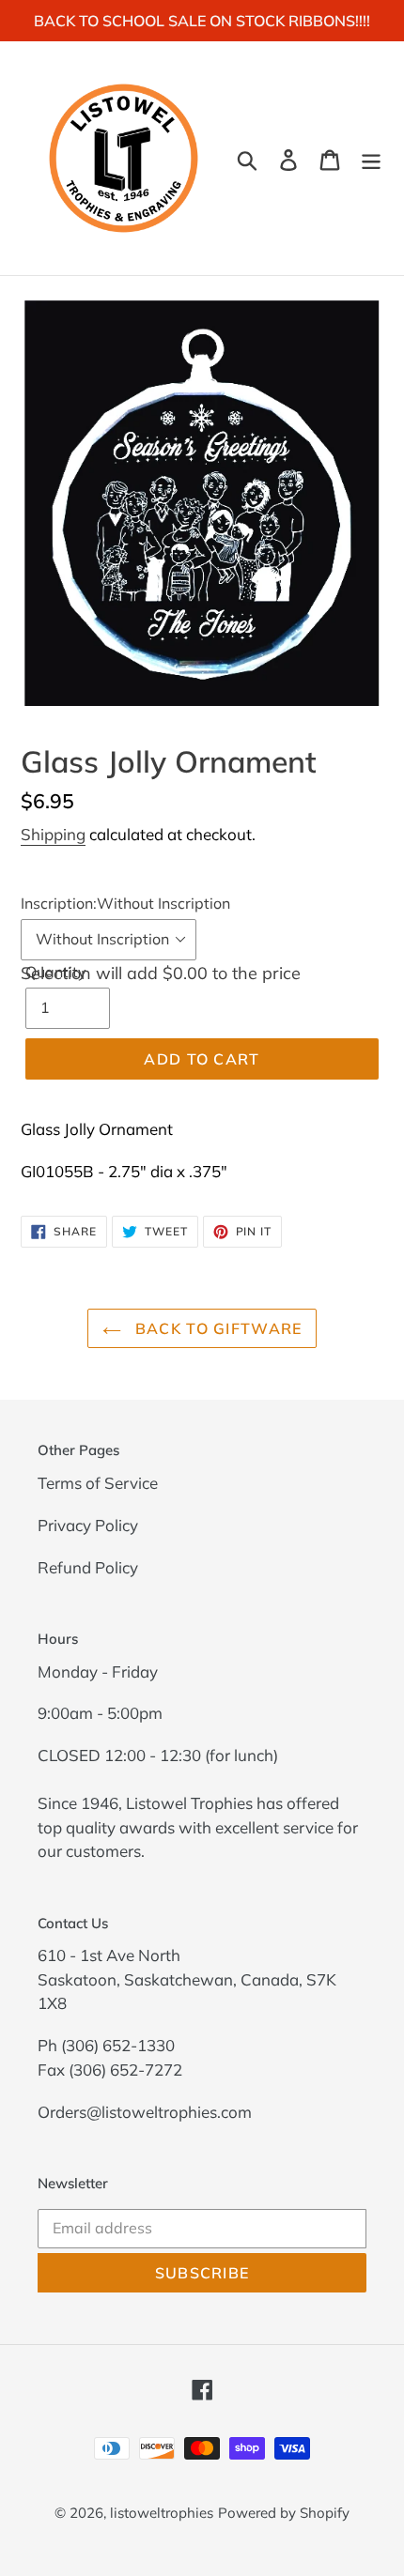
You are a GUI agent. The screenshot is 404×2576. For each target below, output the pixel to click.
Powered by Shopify (284, 2513)
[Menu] (371, 158)
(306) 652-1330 (118, 2045)
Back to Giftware (217, 1328)
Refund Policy (88, 1567)
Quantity (56, 972)
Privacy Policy (88, 1525)
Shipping (53, 834)
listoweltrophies (162, 2513)
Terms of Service (98, 1483)
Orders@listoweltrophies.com (145, 2112)
